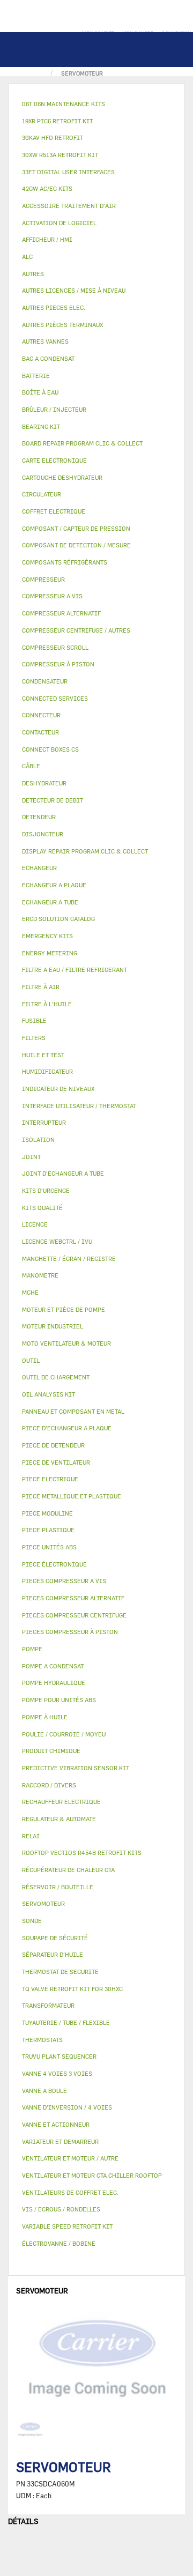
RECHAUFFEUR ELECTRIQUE (61, 1802)
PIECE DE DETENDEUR (53, 1445)
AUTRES (33, 274)
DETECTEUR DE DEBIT (53, 800)
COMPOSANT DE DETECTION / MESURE (76, 545)
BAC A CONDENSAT (48, 358)
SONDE (32, 1921)
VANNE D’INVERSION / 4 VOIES (67, 2107)
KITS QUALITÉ (42, 1208)
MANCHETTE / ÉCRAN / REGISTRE (69, 1259)
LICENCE (35, 1224)
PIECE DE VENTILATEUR (56, 1462)
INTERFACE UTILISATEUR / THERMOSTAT (79, 1106)
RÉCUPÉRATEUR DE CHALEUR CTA (68, 1870)
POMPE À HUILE (45, 1717)
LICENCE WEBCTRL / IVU (57, 1241)
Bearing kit (41, 426)
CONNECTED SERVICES (55, 698)
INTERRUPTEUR (44, 1122)
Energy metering (50, 953)
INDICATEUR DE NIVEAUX (58, 1089)
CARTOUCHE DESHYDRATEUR (62, 477)
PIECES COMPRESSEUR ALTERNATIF (73, 1598)
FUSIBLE (34, 1020)
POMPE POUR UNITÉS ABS (59, 1700)
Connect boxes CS (50, 749)
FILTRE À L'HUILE (47, 1004)
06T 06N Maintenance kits (64, 104)
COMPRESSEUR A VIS (52, 596)
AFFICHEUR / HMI (47, 239)
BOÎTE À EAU (40, 392)
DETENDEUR (39, 817)
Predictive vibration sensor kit (76, 1768)
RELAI (31, 1836)
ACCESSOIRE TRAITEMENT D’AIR (69, 206)
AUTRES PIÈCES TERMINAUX (62, 325)
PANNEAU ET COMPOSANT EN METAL (73, 1411)
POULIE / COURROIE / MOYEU (64, 1734)
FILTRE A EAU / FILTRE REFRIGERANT (75, 970)
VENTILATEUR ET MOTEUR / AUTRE (70, 2158)
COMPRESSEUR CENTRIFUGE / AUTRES (76, 630)
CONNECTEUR (41, 715)
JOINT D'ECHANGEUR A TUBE (63, 1173)
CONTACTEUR (40, 732)
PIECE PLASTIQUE (48, 1530)
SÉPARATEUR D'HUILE (53, 1954)
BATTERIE (36, 376)
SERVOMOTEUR (43, 1903)
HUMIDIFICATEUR (47, 1071)
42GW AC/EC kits (47, 188)
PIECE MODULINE (47, 1513)
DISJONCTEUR (43, 834)
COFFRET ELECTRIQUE (54, 511)
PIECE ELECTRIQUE (50, 1479)
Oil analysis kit (49, 1394)
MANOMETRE (40, 1275)
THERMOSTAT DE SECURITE (60, 1972)
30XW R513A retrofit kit (60, 155)
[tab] (96, 104)
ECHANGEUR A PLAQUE (54, 885)
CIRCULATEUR (42, 494)
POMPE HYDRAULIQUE (54, 1683)
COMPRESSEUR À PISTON (58, 664)
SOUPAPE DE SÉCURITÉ (55, 1938)
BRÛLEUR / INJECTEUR (54, 409)
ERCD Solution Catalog (58, 919)
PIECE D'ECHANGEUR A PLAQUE (67, 1428)
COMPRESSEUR (43, 579)
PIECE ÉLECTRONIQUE (54, 1564)
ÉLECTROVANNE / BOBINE (59, 2243)
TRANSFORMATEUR (48, 2005)
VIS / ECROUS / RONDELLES (61, 2209)
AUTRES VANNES (45, 341)
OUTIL (31, 1360)
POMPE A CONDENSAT (53, 1666)
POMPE (32, 1649)
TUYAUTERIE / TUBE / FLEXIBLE (66, 2022)
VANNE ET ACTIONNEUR (56, 2124)
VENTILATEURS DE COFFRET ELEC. (70, 2192)
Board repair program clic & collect (82, 443)
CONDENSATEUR (45, 681)
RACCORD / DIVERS (49, 1785)
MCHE (30, 1292)
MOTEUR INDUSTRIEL (53, 1326)
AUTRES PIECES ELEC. (54, 307)
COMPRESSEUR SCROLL (55, 647)
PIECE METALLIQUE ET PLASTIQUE (72, 1496)
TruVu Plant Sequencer (59, 2056)
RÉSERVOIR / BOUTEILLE (58, 1887)
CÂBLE (31, 766)
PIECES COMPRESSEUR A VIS (64, 1581)
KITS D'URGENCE (46, 1190)
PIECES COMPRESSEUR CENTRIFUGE (74, 1615)
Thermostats (42, 2040)
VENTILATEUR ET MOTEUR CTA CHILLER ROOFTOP (92, 2175)
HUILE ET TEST (43, 1055)
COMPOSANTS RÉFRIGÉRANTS (65, 562)
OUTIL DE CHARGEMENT (56, 1377)
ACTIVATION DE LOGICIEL (59, 223)
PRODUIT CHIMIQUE (51, 1751)
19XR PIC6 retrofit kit (57, 121)
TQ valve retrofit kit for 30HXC (72, 1989)
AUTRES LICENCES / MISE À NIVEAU (74, 290)
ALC (27, 257)
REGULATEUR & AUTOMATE (59, 1819)
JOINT (31, 1157)
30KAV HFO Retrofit (53, 138)
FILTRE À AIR (41, 987)
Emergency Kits (47, 936)
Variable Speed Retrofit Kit (67, 2226)
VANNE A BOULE (44, 2091)
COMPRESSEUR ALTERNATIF (61, 613)
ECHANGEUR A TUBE (50, 902)
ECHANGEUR (39, 868)
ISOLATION (38, 1139)
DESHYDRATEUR (44, 783)
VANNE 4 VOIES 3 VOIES (57, 2073)
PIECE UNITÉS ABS (49, 1547)
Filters (34, 1038)
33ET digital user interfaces (68, 172)
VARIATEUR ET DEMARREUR (60, 2141)
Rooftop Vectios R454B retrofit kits (82, 1853)
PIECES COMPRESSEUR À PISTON (70, 1632)
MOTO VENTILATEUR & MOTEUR (66, 1343)
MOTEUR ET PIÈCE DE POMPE (64, 1309)
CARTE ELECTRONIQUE (54, 460)
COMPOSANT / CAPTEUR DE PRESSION (76, 528)
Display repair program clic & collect (85, 851)
